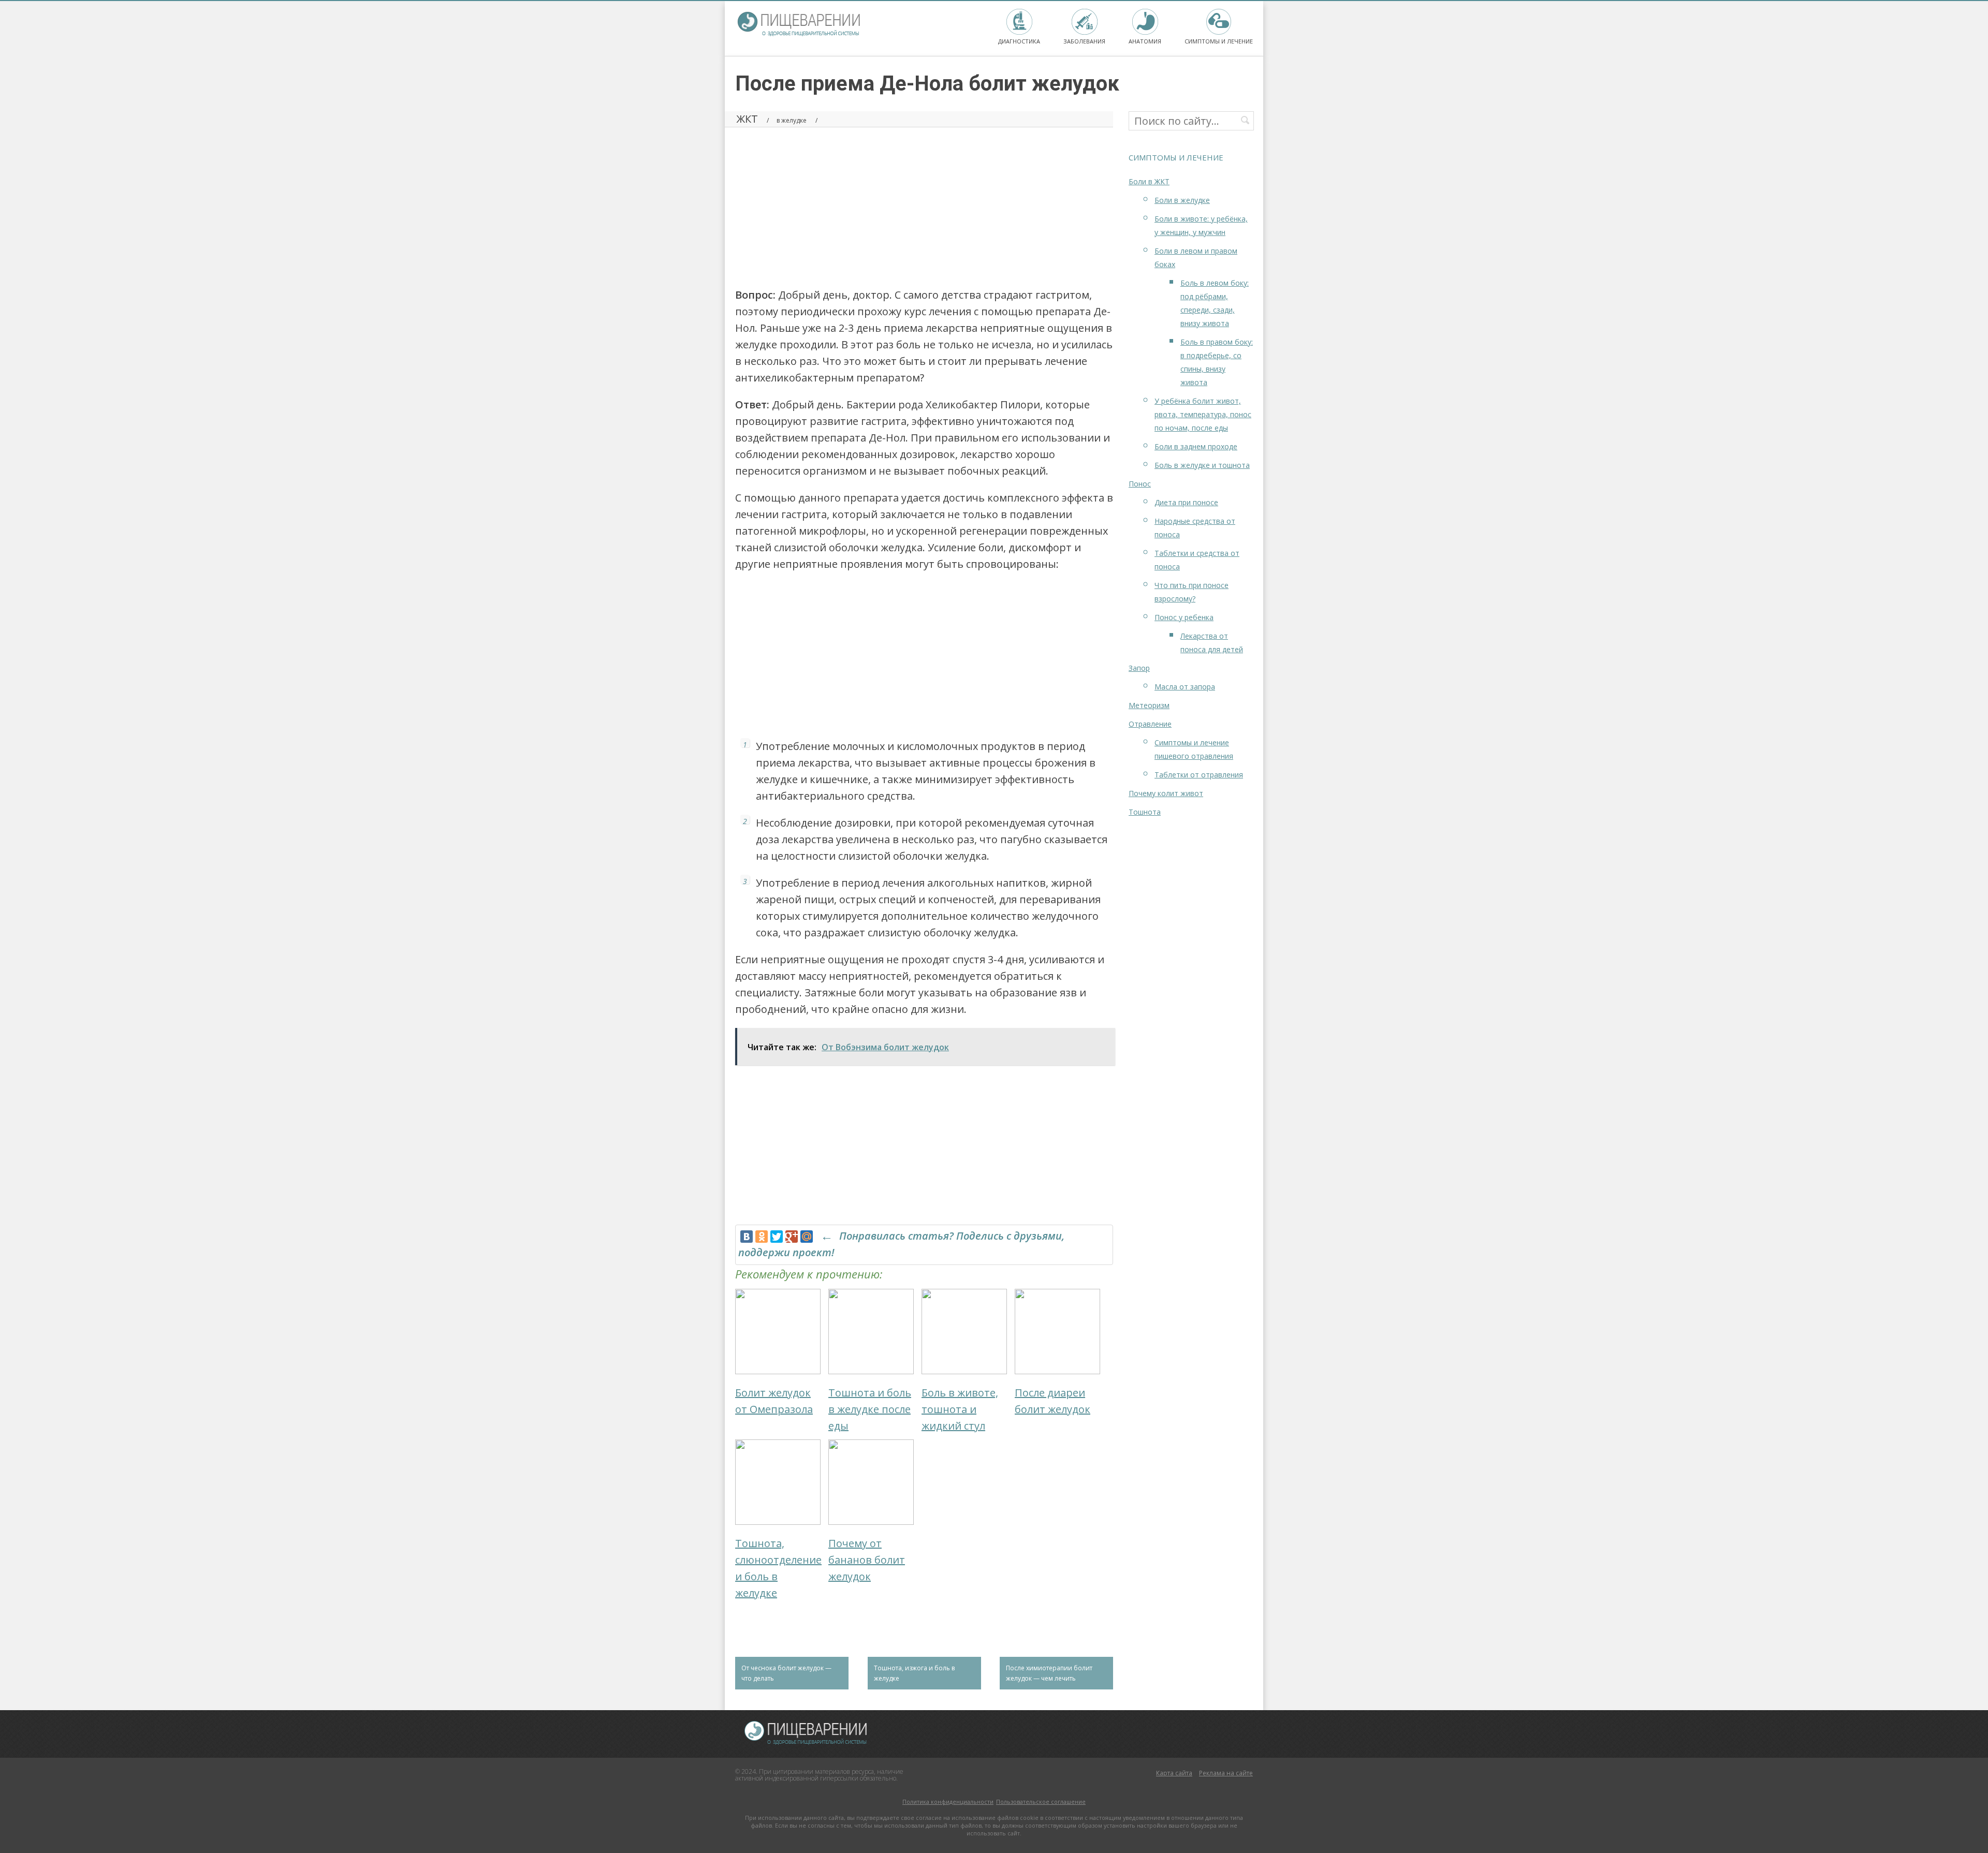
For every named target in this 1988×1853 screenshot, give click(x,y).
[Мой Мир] (807, 1237)
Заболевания (1084, 41)
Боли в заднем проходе (1196, 446)
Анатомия (1145, 41)
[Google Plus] (792, 1237)
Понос (1140, 484)
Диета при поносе (1186, 502)
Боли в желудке (1182, 200)
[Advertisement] (924, 204)
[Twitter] (777, 1237)
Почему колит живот (1166, 793)
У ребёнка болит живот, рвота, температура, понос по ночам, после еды (1203, 414)
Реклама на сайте (1226, 1773)
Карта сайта (1174, 1773)
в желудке (792, 120)
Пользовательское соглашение (1041, 1802)
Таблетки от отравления (1199, 775)
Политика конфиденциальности (948, 1802)
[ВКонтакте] (747, 1237)
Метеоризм (1149, 705)
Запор (1139, 668)
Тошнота (1145, 812)
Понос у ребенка (1184, 617)
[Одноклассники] (762, 1237)
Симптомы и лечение (1219, 41)
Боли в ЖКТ (1149, 181)
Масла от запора (1185, 687)
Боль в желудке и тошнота (1202, 465)
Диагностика (1019, 41)
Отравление (1150, 724)
